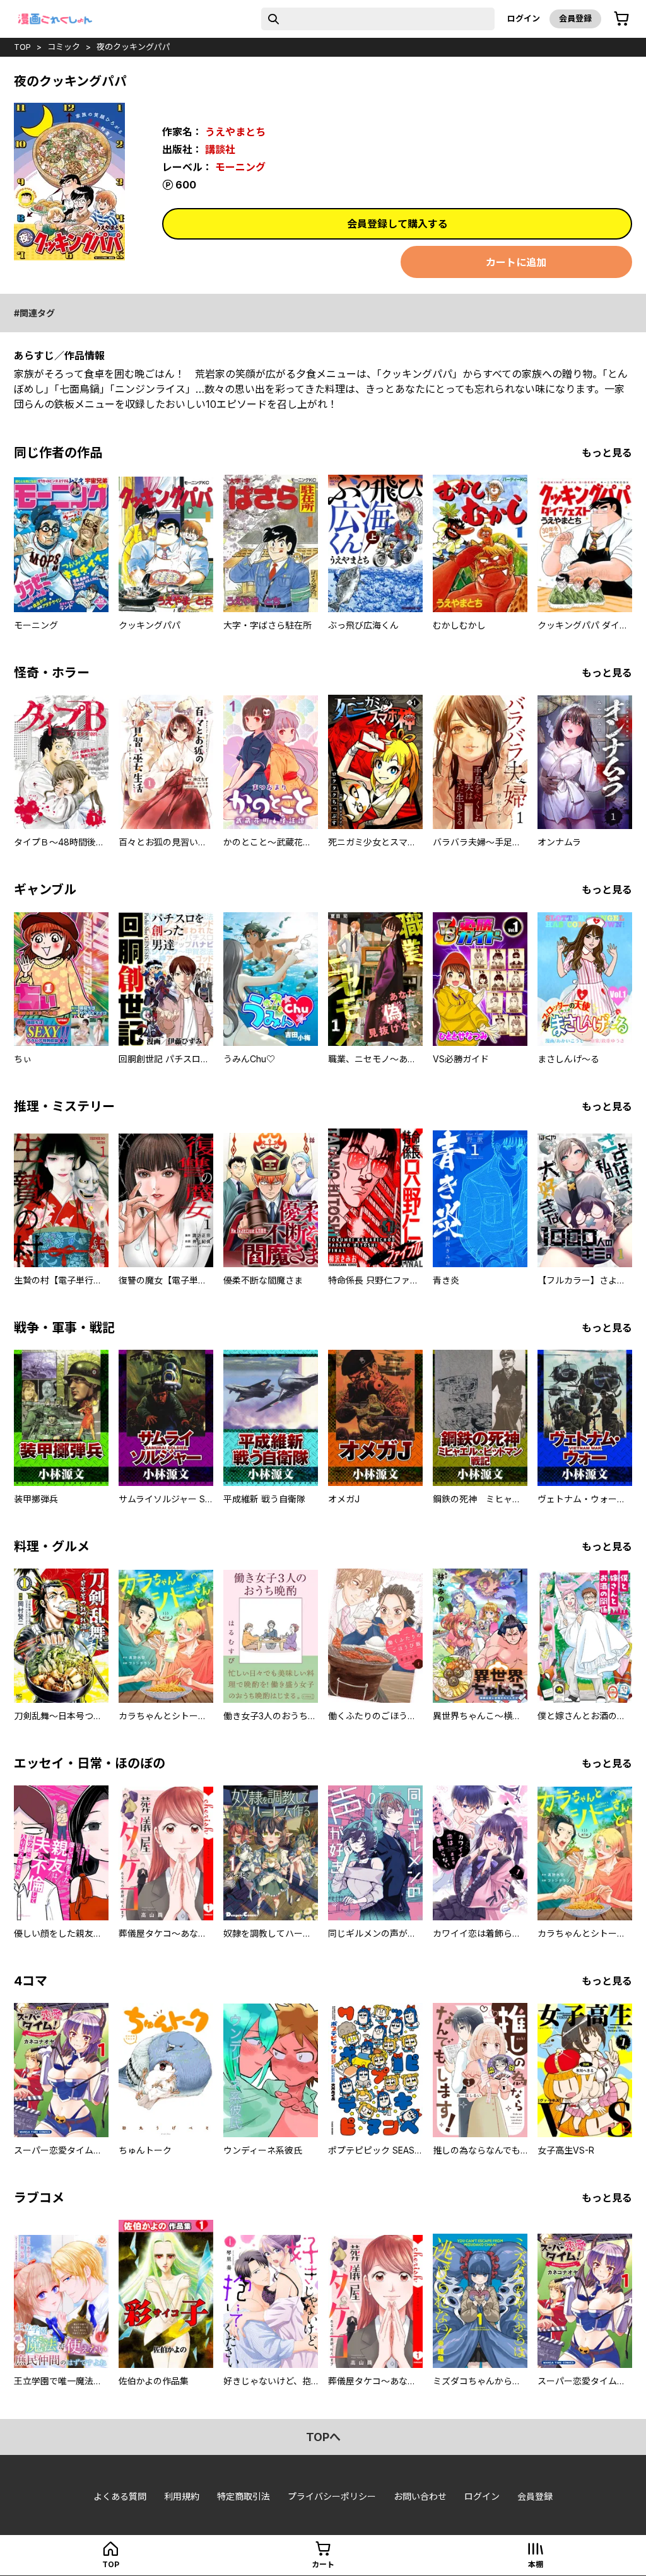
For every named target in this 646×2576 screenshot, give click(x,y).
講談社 (220, 149)
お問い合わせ (420, 2496)
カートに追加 (516, 262)
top (22, 47)
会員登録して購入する (397, 224)
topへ (323, 2437)
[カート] (621, 19)
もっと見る (607, 453)
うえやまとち (235, 132)
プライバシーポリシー (332, 2496)
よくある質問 (120, 2496)
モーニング (240, 167)
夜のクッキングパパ (133, 47)
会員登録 (575, 18)
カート (323, 2564)
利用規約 (182, 2496)
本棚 (536, 2564)
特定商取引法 (244, 2496)
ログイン (524, 18)
